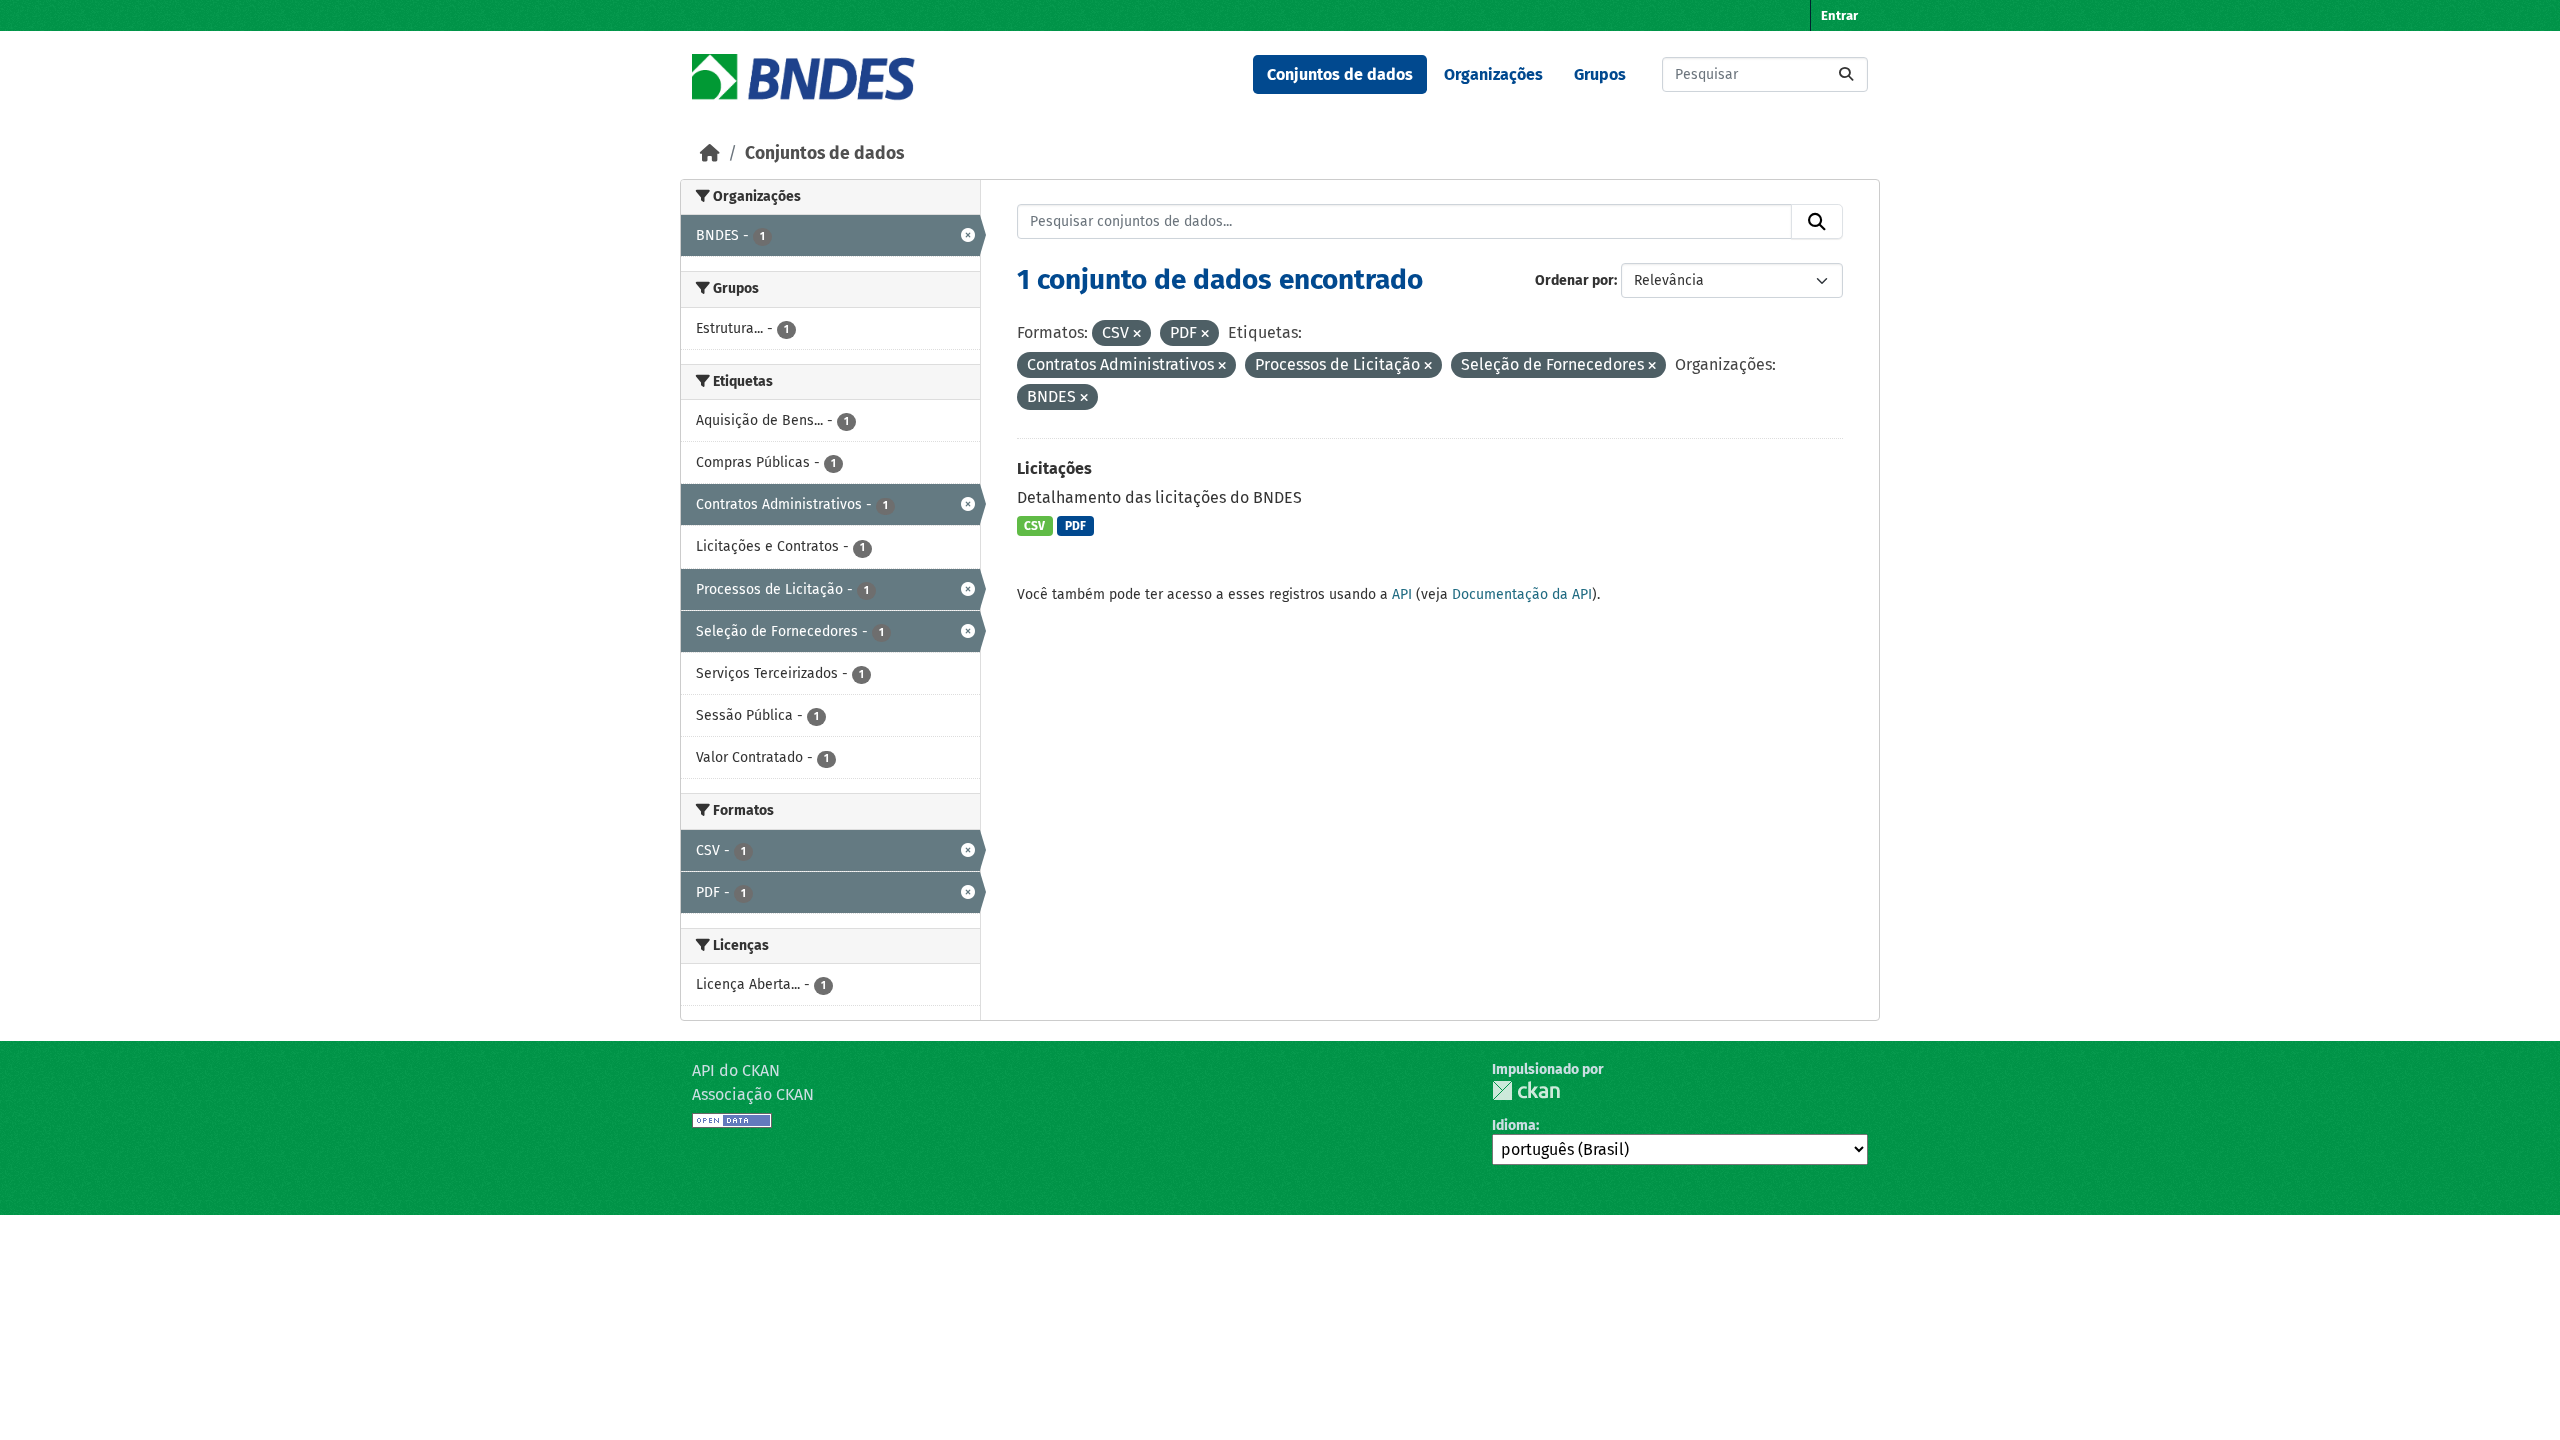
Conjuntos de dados (1340, 74)
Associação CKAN (753, 1094)
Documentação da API (1522, 594)
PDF (1075, 526)
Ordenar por (1574, 280)
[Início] (710, 153)
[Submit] (1846, 74)
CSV (1034, 526)
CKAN (1526, 1090)
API (1402, 594)
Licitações (1054, 468)
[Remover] (1137, 334)
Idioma (1514, 1125)
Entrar (1839, 15)
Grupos (1600, 74)
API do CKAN (736, 1070)
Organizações (1493, 74)
